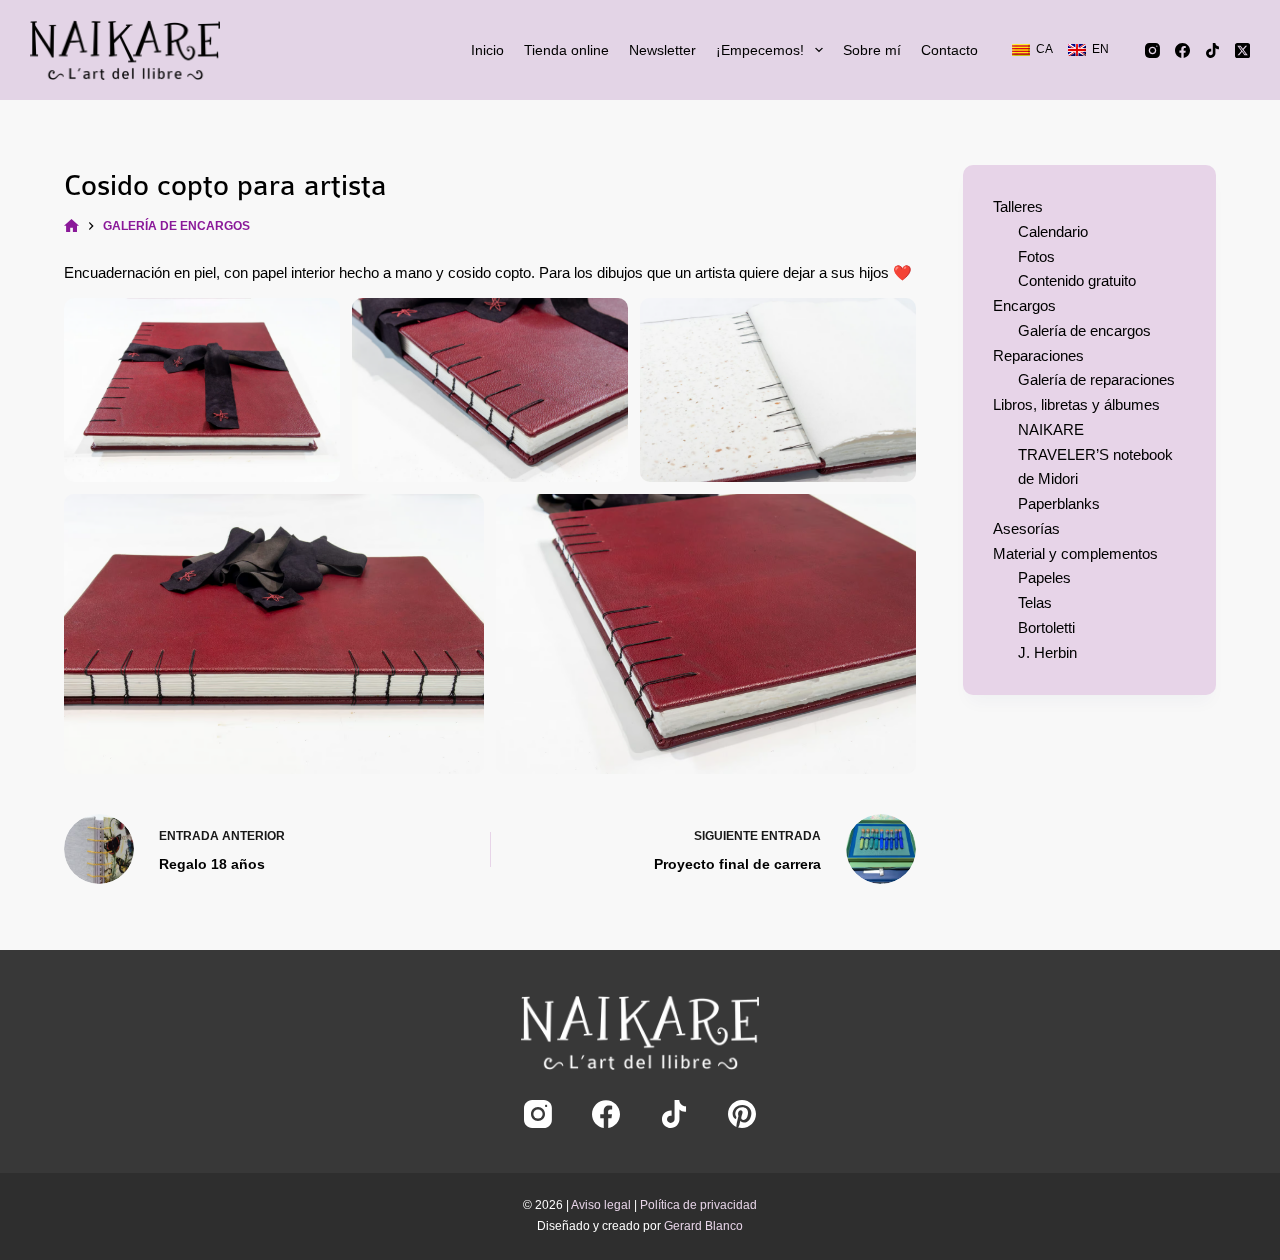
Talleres (1018, 206)
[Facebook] (1182, 50)
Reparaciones (1038, 355)
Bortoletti (1046, 627)
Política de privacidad (698, 1205)
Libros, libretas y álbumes (1076, 404)
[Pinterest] (742, 1114)
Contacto (949, 50)
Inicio (487, 50)
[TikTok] (1212, 50)
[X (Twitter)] (1242, 50)
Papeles (1044, 577)
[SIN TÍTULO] (71, 226)
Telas (1035, 602)
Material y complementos (1075, 553)
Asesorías (1026, 528)
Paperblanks (1059, 503)
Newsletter (662, 50)
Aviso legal (601, 1205)
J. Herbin (1047, 652)
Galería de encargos (1084, 330)
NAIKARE (1051, 429)
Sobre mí (872, 50)
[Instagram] (1152, 50)
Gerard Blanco (703, 1226)
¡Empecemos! (760, 50)
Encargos (1024, 305)
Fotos (1036, 256)
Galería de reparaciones (1096, 379)
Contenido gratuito (1077, 280)
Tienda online (566, 50)
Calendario (1053, 231)
